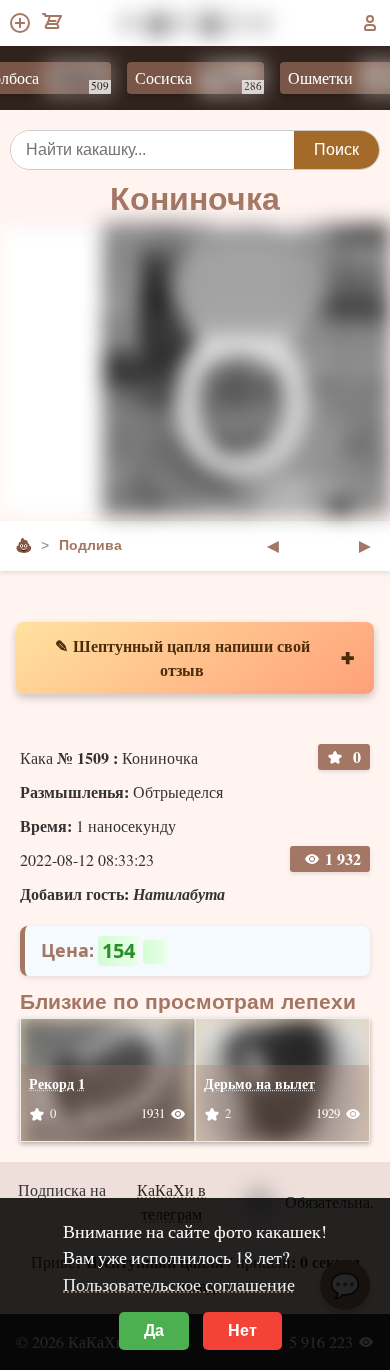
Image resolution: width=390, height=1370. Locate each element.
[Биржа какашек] (53, 23)
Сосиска (189, 80)
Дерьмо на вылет (259, 1083)
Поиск (336, 149)
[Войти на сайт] (370, 23)
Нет (242, 1330)
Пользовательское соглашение (179, 1284)
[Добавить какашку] (21, 23)
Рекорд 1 (57, 1083)
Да (154, 1330)
